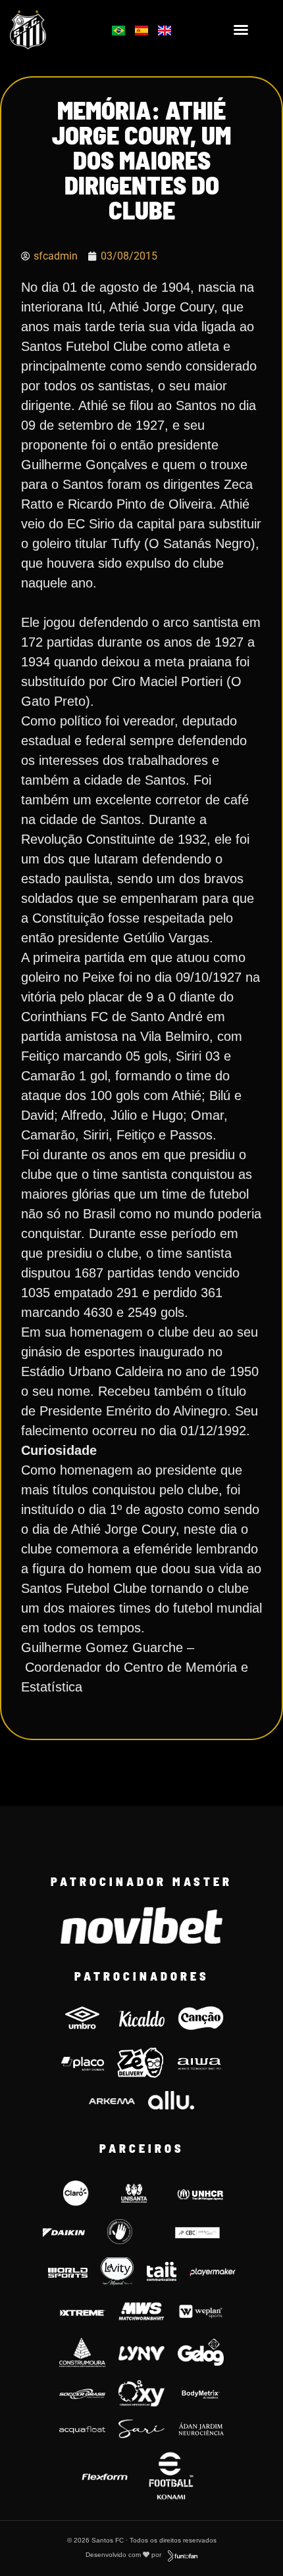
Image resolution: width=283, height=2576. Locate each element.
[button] (241, 30)
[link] (47, 30)
